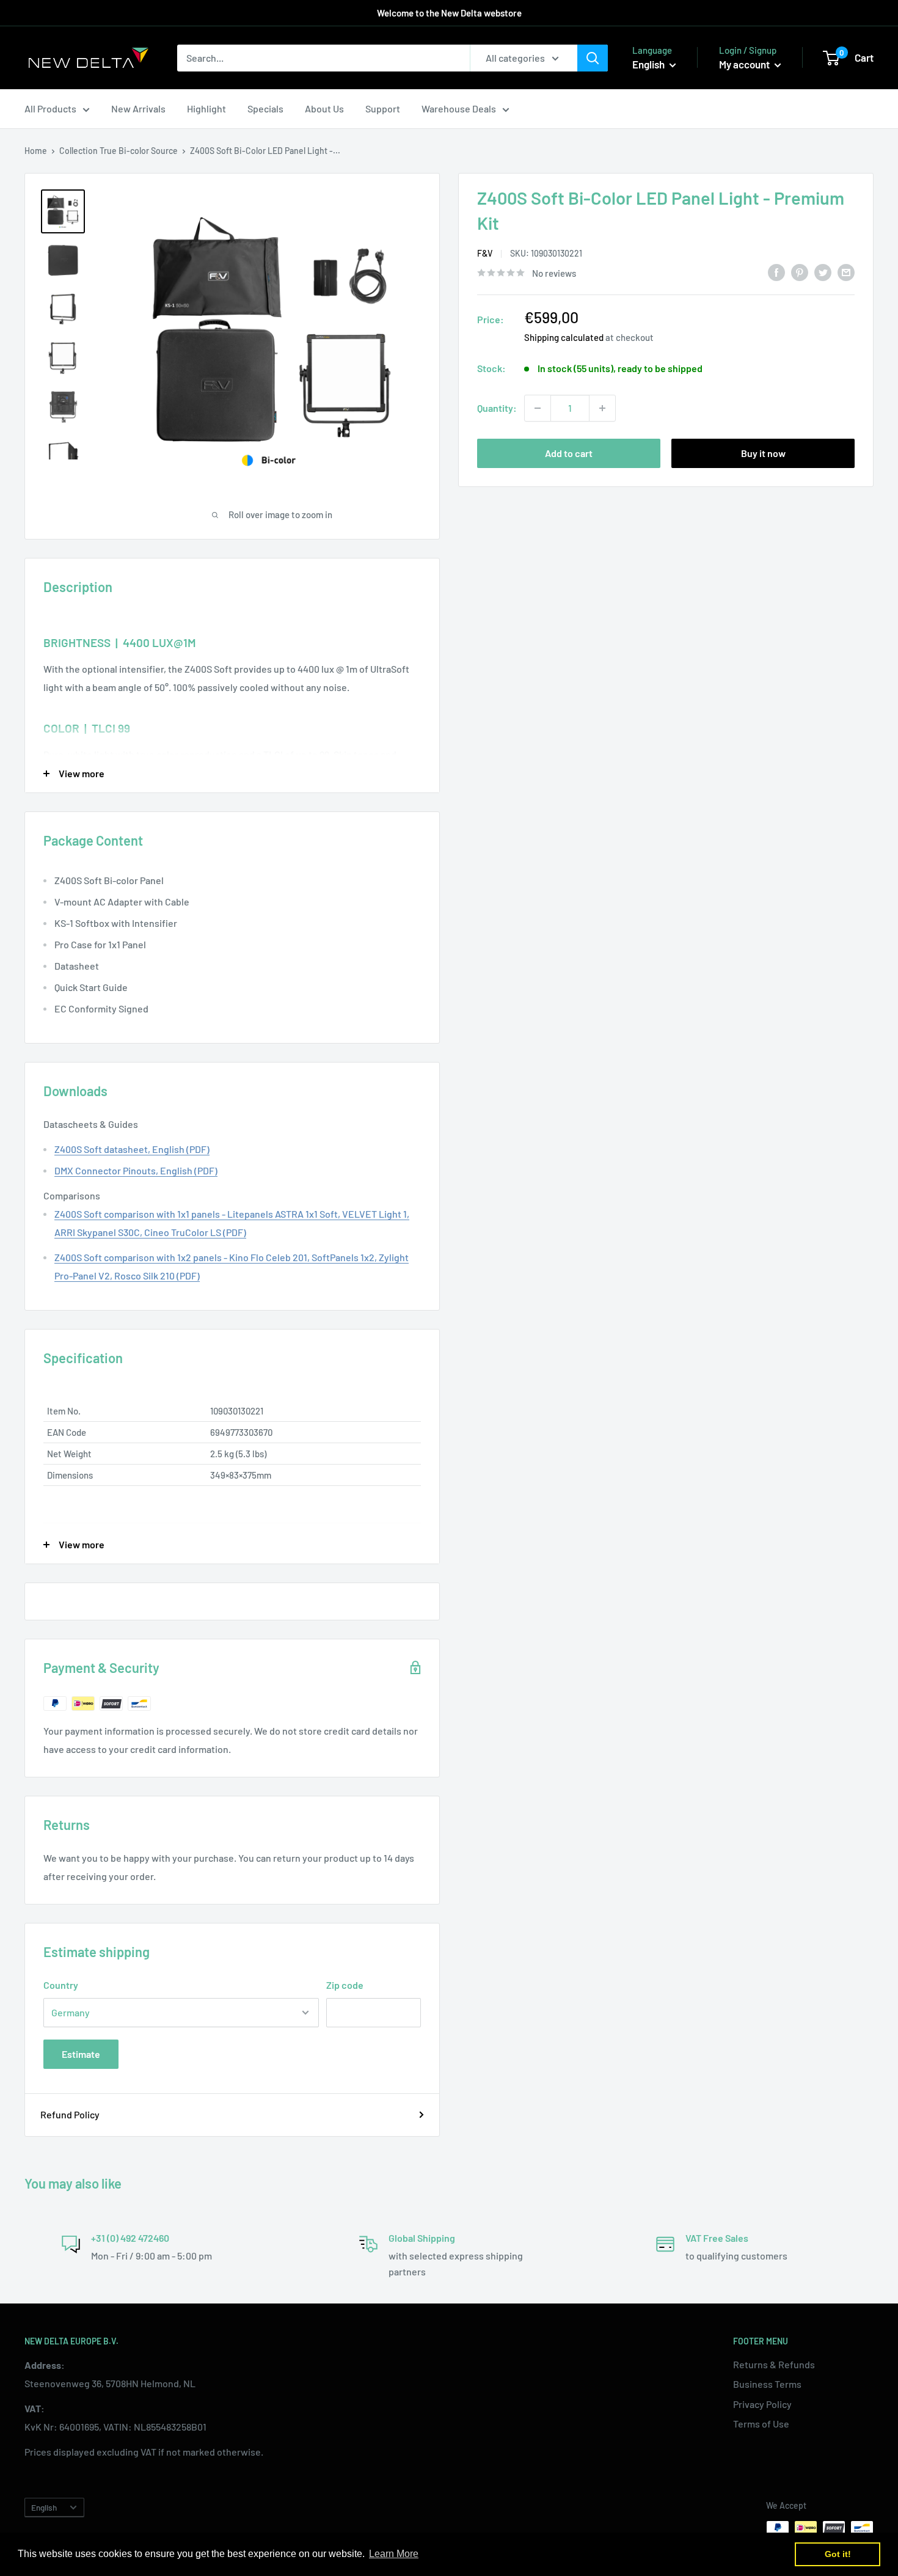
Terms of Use (761, 2424)
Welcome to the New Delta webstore (449, 13)
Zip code (345, 1985)
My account (745, 64)
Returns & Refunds (774, 2364)
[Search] (593, 58)
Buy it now (763, 453)
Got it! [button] (838, 2554)
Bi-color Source (148, 151)
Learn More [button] (394, 2554)
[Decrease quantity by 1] (538, 408)
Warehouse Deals (459, 108)
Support (383, 108)
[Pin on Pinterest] (800, 272)
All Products (50, 108)
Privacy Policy (762, 2404)
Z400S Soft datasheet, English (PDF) (132, 1149)
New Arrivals (138, 108)
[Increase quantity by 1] (602, 408)
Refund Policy (70, 2114)
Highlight (206, 108)
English (44, 2507)
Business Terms (767, 2384)
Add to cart (569, 453)
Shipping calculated (564, 337)
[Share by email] (846, 272)
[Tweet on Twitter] (823, 272)
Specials (265, 108)
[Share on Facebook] (776, 272)
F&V (485, 254)
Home (36, 151)
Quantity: (497, 408)
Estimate (81, 2054)
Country (61, 1985)
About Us (324, 108)
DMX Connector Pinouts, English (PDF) (136, 1170)
